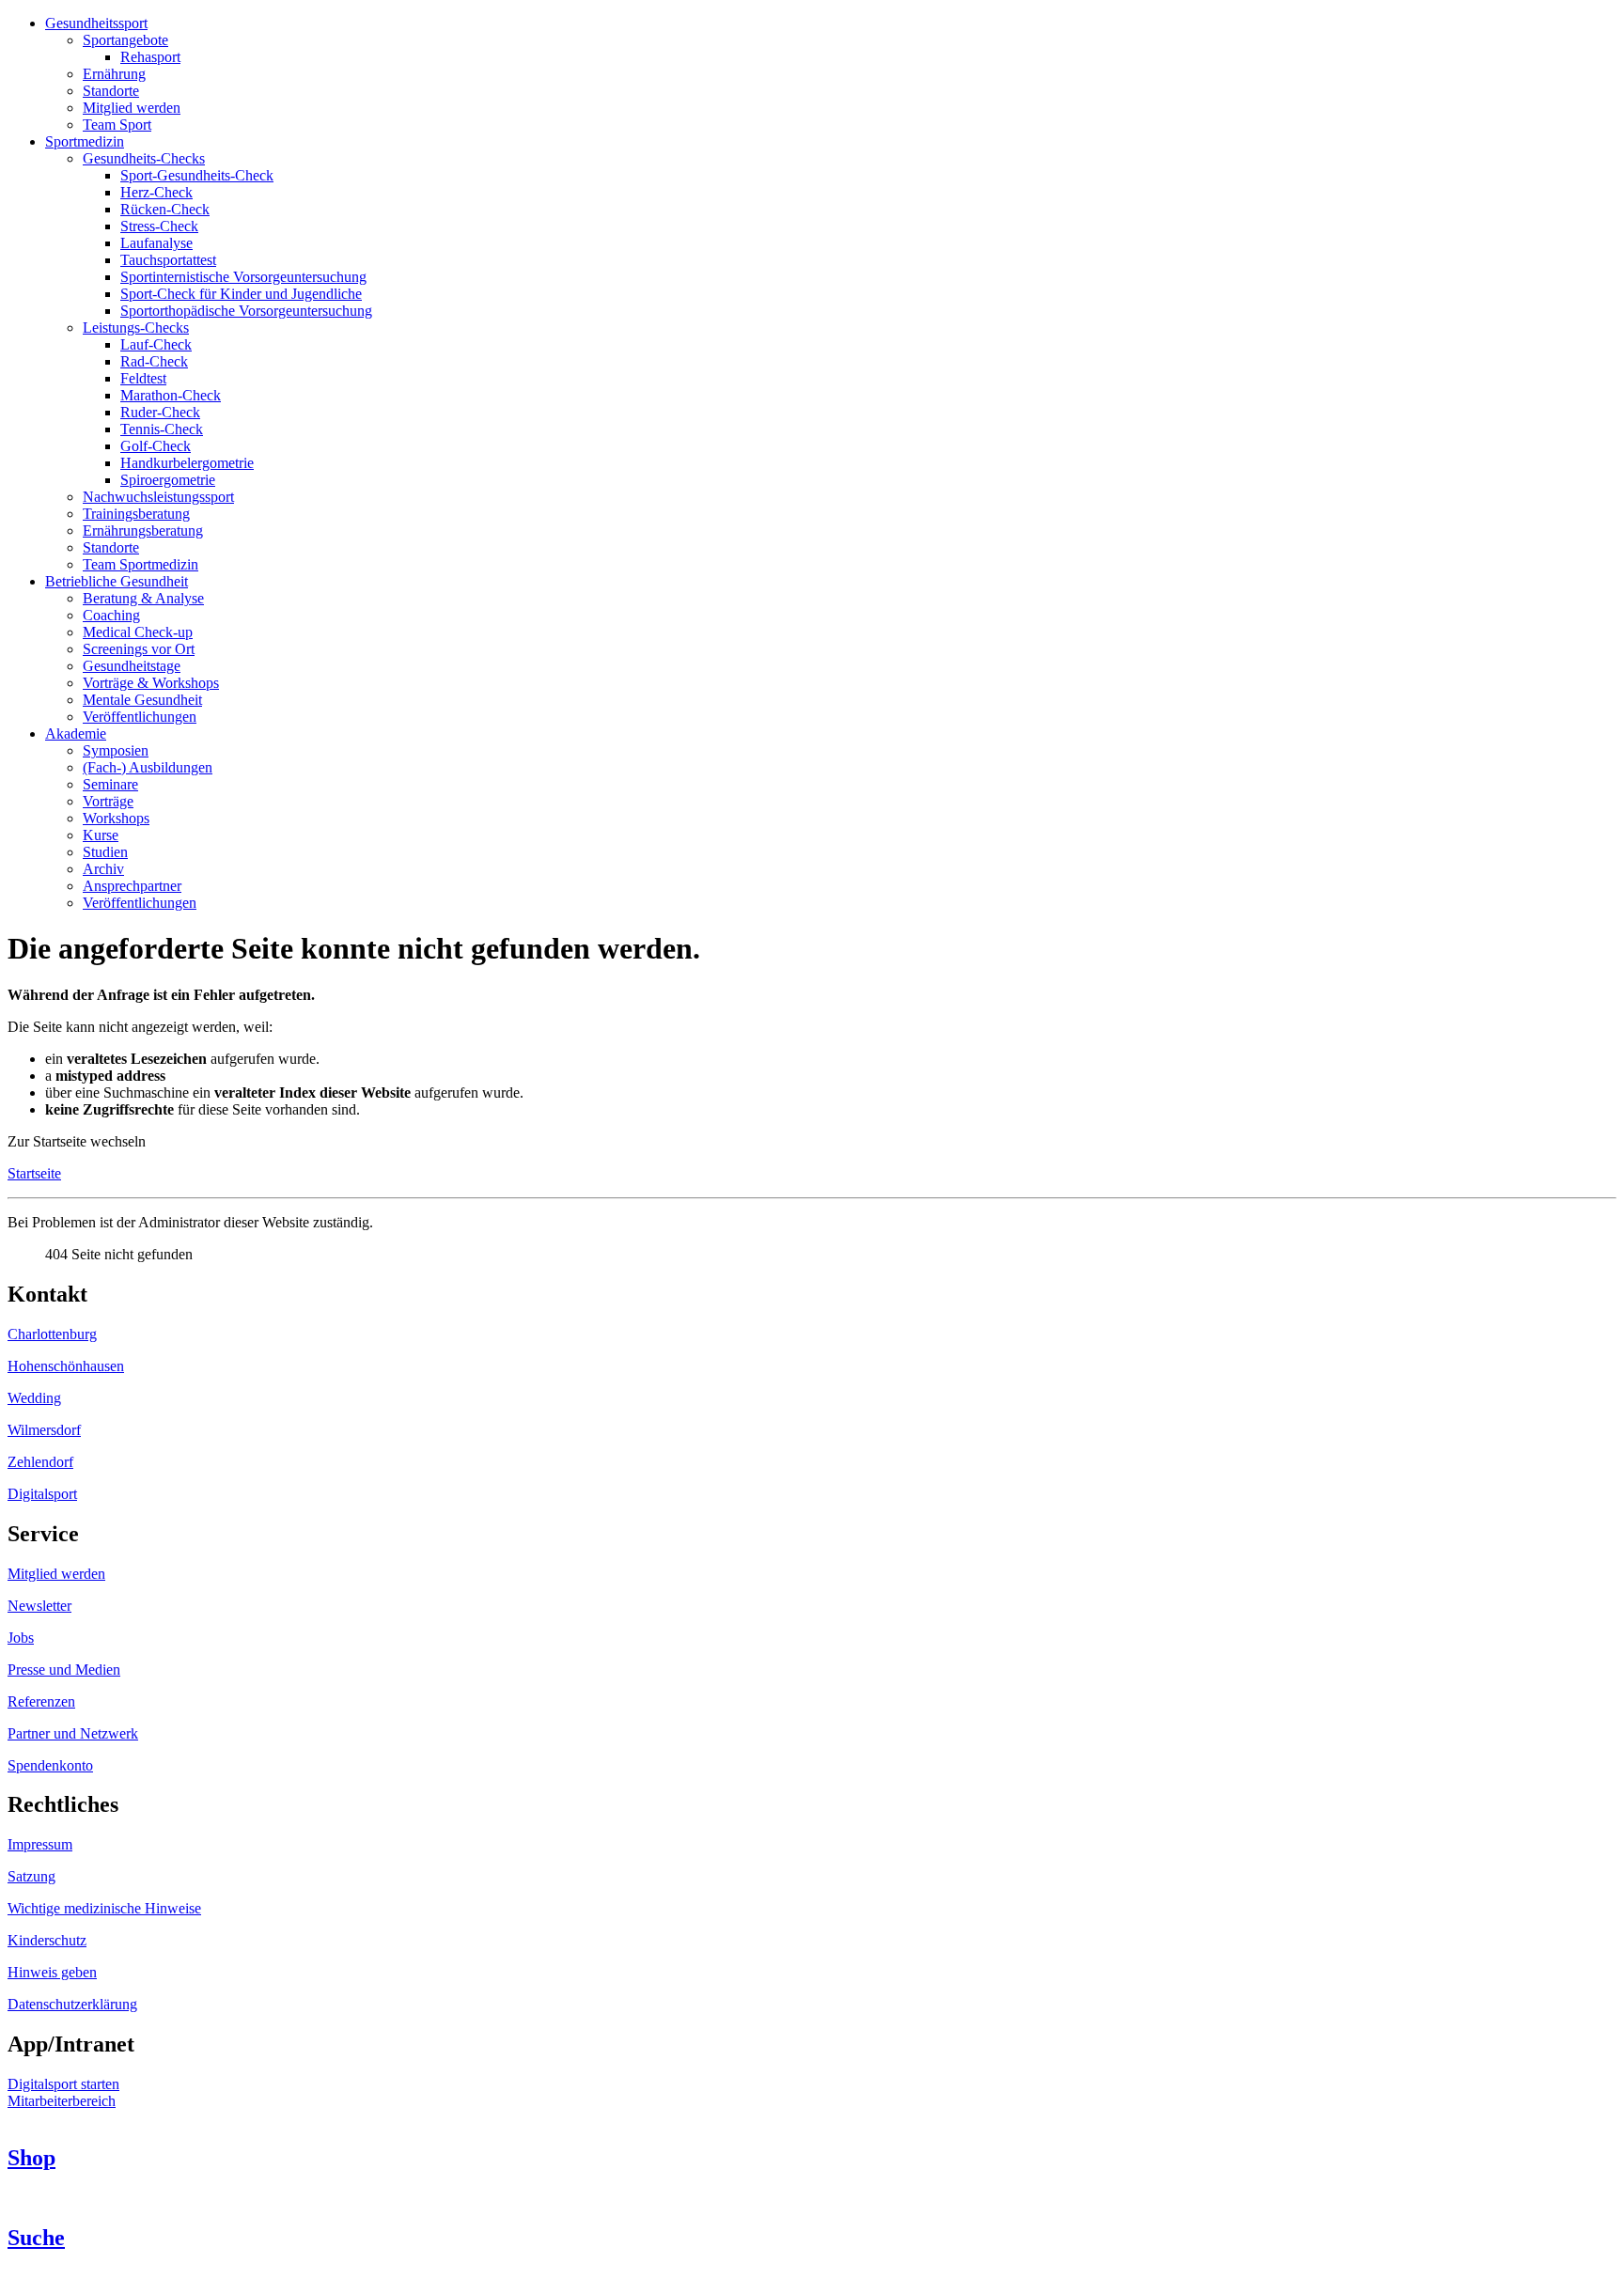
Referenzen (41, 1701)
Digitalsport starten (63, 2084)
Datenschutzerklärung (72, 2004)
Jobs (21, 1638)
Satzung (31, 1876)
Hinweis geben (52, 1972)
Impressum (40, 1844)
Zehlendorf (40, 1462)
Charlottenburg (52, 1334)
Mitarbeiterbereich (62, 2101)
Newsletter (39, 1606)
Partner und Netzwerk (73, 1733)
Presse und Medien (64, 1670)
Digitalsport (42, 1494)
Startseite (34, 1173)
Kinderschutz (47, 1940)
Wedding (34, 1398)
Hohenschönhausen (66, 1366)
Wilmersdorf (44, 1430)
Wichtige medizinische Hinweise (104, 1908)
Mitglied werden (56, 1574)
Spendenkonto (50, 1765)
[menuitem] (96, 23)
